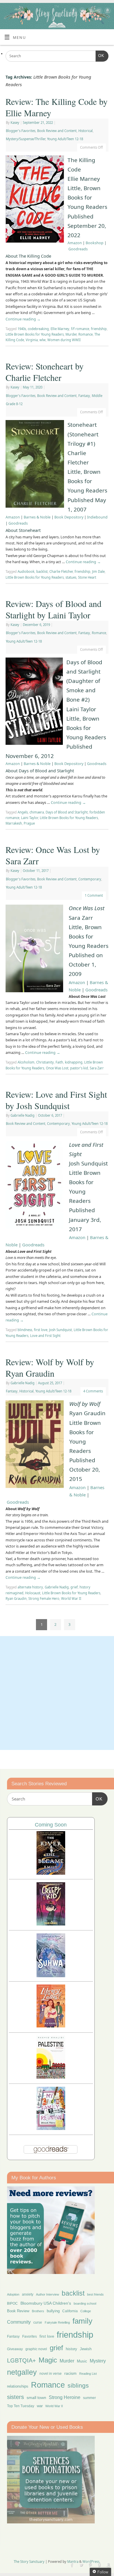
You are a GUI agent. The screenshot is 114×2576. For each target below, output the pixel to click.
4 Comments (93, 1391)
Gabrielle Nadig (23, 1115)
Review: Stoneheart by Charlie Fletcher (45, 372)
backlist (42, 571)
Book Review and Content (57, 131)
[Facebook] (73, 12)
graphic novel (36, 2349)
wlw (43, 340)
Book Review (18, 2311)
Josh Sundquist (61, 1330)
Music (82, 2361)
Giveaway (15, 2349)
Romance (85, 334)
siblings (78, 2385)
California (70, 2311)
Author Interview (47, 2294)
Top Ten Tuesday (21, 2406)
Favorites (30, 2336)
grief (74, 1587)
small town (36, 2398)
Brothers (38, 2311)
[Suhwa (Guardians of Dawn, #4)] (51, 1976)
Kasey (15, 123)
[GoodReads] (98, 12)
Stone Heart (87, 577)
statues (71, 577)
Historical (85, 131)
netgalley (22, 2372)
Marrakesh (14, 823)
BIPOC (12, 2303)
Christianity (45, 1062)
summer (89, 2398)
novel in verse (51, 2374)
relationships (18, 2386)
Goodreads (78, 249)
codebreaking (38, 329)
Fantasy (84, 396)
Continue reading (23, 319)
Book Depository (69, 517)
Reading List (88, 2374)
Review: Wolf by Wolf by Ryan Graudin (50, 1367)
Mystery (98, 2361)
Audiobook (26, 571)
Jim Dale (98, 571)
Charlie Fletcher (61, 571)
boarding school (85, 2303)
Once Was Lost (57, 1068)
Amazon (75, 243)
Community (19, 2322)
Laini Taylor (30, 818)
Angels (23, 812)
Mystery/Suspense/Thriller (26, 139)
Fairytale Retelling (57, 2322)
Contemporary (90, 879)
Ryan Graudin (16, 1598)
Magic (48, 2360)
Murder (71, 334)
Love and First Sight (45, 1336)
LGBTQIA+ (21, 2360)
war (40, 2406)
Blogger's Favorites (21, 131)
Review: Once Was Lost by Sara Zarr (53, 855)
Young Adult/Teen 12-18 (65, 139)
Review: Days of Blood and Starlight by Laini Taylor (53, 609)
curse (38, 2322)
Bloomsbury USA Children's (46, 2303)
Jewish (86, 2349)
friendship (99, 329)
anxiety (28, 2294)
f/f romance (80, 329)
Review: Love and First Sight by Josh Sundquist (56, 1100)
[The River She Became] (51, 1873)
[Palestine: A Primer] (51, 2077)
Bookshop (95, 243)
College (86, 2311)
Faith (59, 1062)
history (71, 2349)
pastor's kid (79, 1068)
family (82, 2321)
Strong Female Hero (44, 1598)
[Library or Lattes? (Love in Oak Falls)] (51, 2026)
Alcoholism (26, 1062)
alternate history (30, 1587)
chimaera (37, 812)
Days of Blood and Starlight (67, 812)
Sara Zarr (97, 1068)
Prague (29, 823)
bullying (53, 2311)
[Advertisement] (57, 1693)
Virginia (32, 340)
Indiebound (97, 517)
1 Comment (94, 895)
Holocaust (33, 1593)
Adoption (13, 2294)
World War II (71, 1598)
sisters (15, 2397)
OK (100, 56)
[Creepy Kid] (51, 1924)
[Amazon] (107, 12)
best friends (95, 2294)
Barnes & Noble (37, 517)
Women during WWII (64, 340)
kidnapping (74, 1062)
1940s (22, 329)
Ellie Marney (60, 329)
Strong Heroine (65, 2397)
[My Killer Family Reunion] (51, 2128)
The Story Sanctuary (29, 2562)
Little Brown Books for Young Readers (35, 334)
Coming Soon (51, 1825)
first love (41, 1330)
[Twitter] (81, 12)
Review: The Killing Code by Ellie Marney (57, 107)
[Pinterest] (90, 12)
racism (70, 2373)
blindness (25, 1330)
